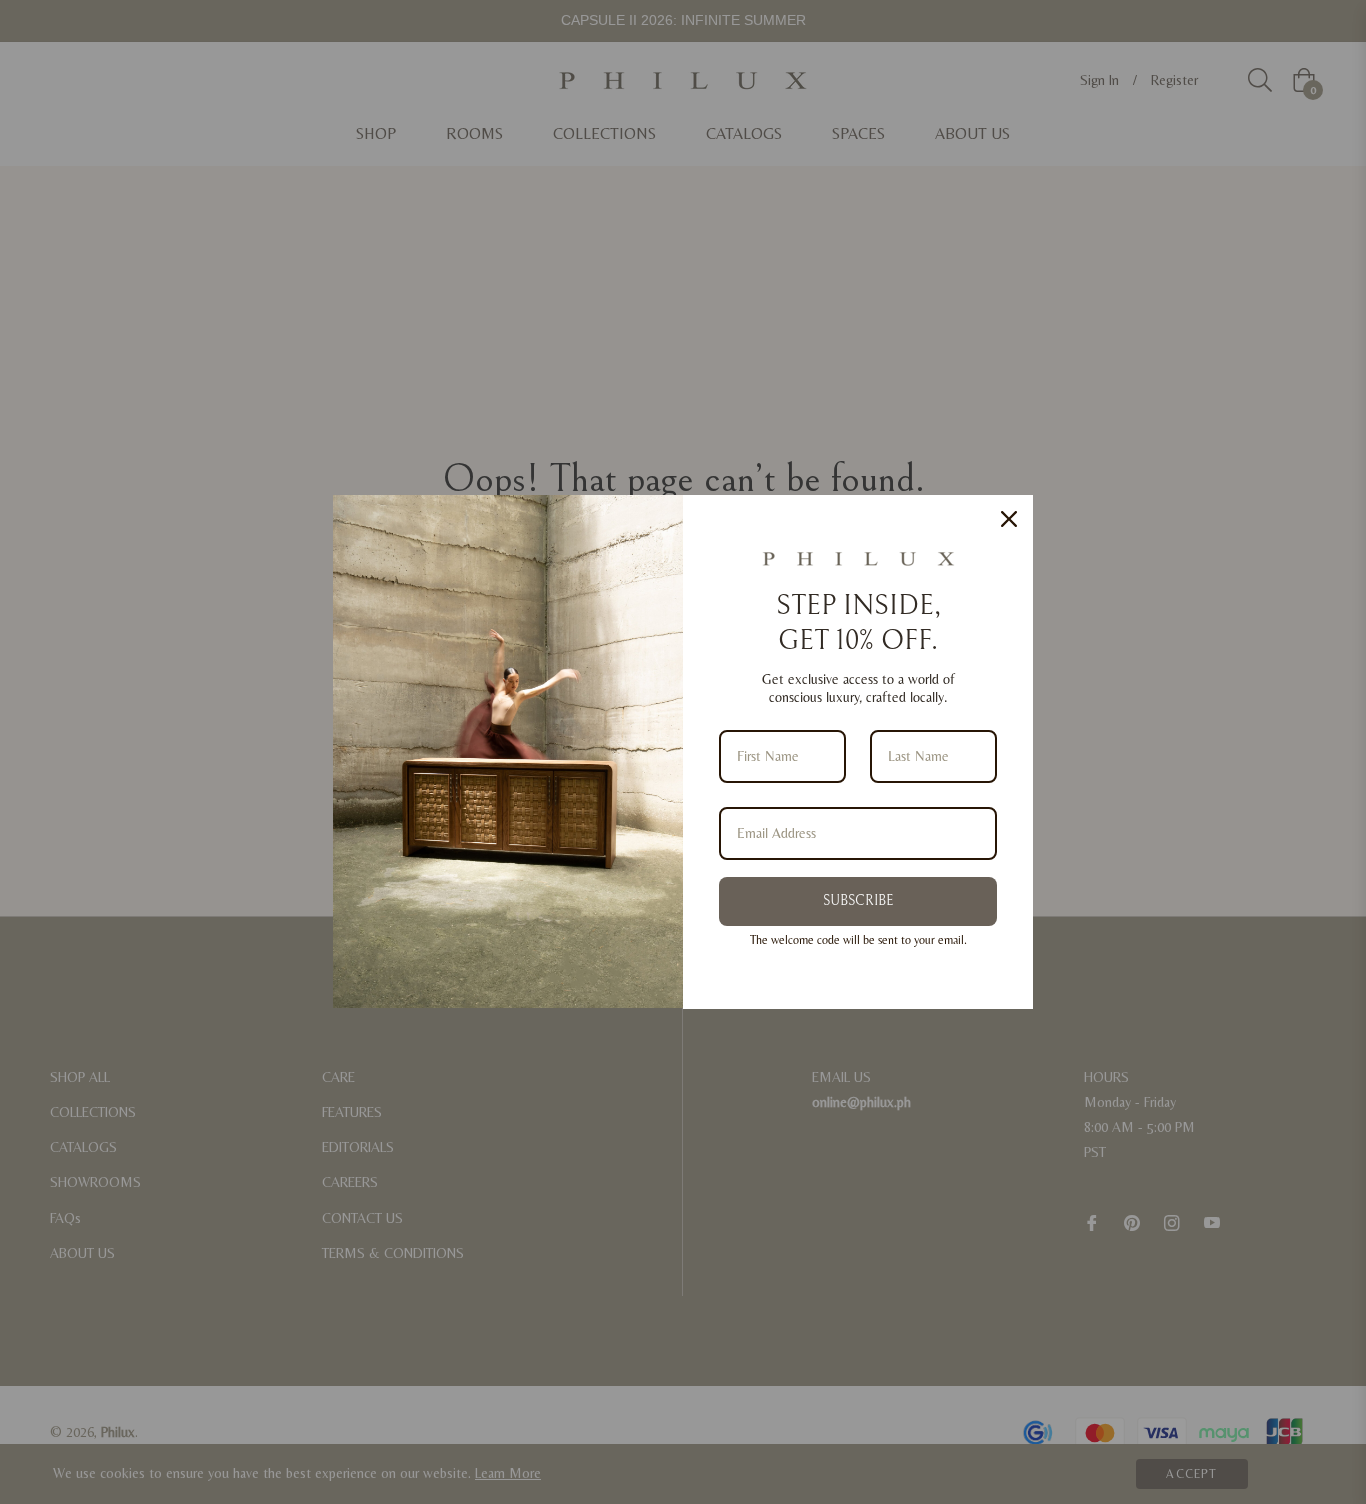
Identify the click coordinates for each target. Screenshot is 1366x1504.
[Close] (1009, 519)
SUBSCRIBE (858, 901)
